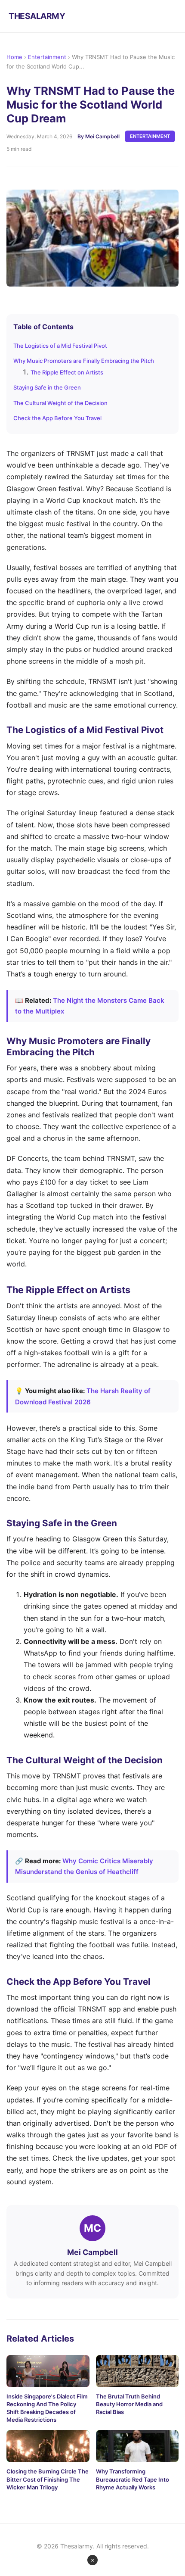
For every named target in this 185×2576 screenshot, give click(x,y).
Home (14, 57)
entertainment (150, 136)
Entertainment (47, 57)
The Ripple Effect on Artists (67, 372)
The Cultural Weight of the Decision (60, 403)
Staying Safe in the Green (47, 387)
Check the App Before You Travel (57, 418)
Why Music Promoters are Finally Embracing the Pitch (84, 361)
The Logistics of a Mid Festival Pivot (60, 346)
